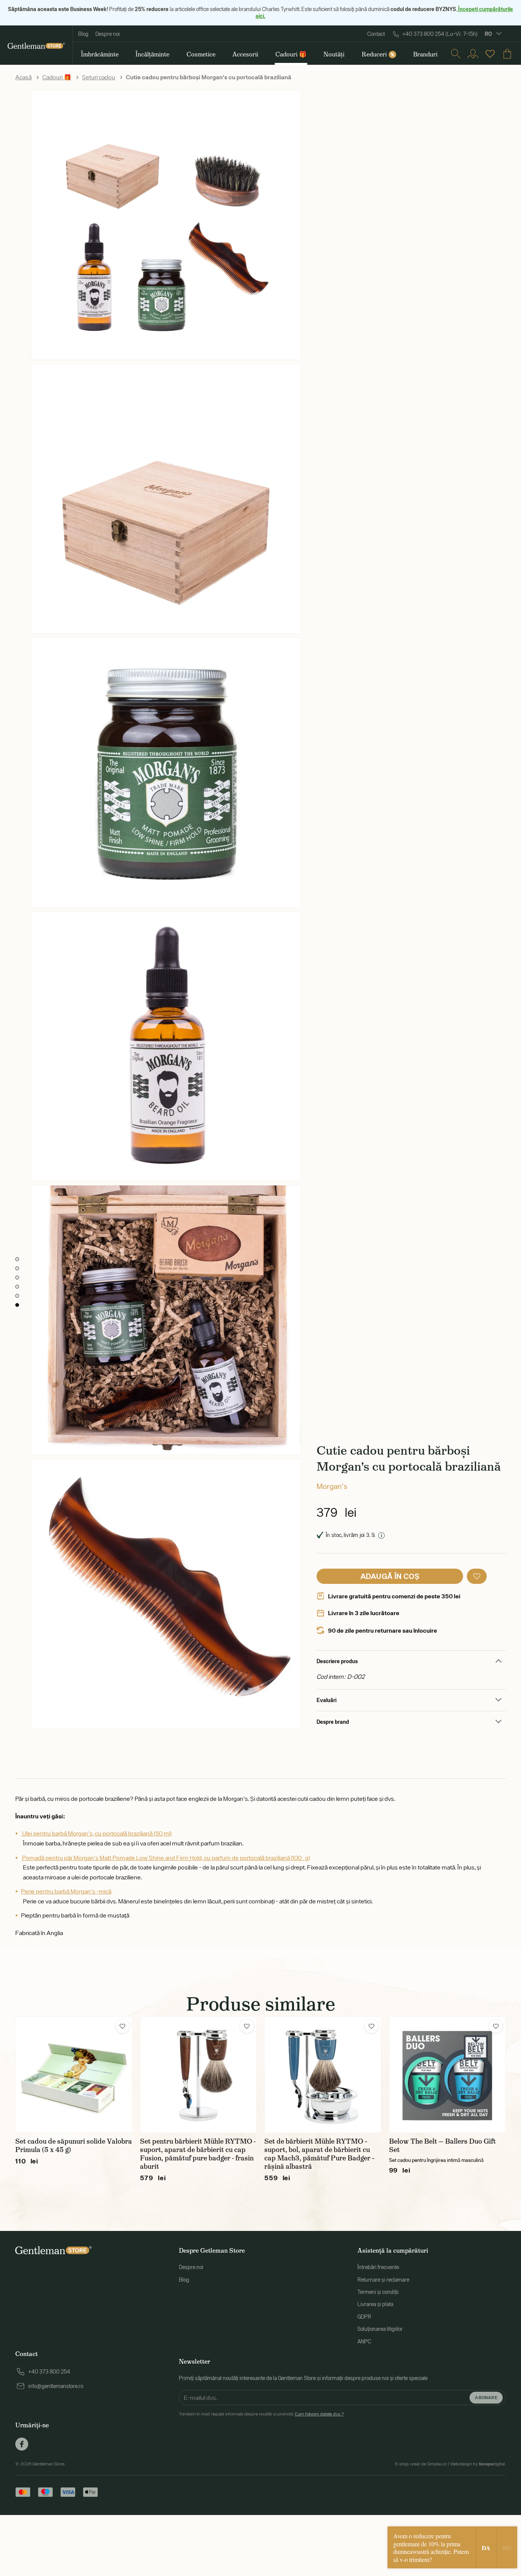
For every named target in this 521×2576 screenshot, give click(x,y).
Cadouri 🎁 (57, 77)
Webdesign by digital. (478, 2464)
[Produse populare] (490, 54)
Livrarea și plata (375, 2304)
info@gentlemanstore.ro (56, 2386)
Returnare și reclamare (383, 2280)
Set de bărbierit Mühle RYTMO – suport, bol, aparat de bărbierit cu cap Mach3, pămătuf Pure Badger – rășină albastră (319, 2154)
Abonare (486, 2397)
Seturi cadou (99, 77)
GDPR (364, 2317)
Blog (83, 34)
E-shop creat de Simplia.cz (421, 2464)
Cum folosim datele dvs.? (319, 2414)
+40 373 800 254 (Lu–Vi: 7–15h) (440, 34)
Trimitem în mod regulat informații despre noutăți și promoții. (261, 2414)
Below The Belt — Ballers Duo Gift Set (442, 2146)
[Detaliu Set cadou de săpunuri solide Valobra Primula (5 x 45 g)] (74, 2075)
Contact (376, 34)
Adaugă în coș (390, 1576)
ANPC (364, 2342)
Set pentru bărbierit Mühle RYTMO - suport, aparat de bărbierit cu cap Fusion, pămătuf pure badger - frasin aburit (198, 2154)
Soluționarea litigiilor (380, 2329)
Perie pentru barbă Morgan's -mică (66, 1891)
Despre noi (108, 34)
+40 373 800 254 (49, 2372)
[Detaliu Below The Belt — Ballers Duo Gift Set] (448, 2075)
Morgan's (332, 1486)
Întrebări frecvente (378, 2267)
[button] (477, 1576)
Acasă (23, 77)
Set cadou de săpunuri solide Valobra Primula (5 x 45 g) (74, 2146)
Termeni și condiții (378, 2292)
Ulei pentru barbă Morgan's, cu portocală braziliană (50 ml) (96, 1833)
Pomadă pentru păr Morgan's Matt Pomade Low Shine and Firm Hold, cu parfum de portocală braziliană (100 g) (166, 1858)
